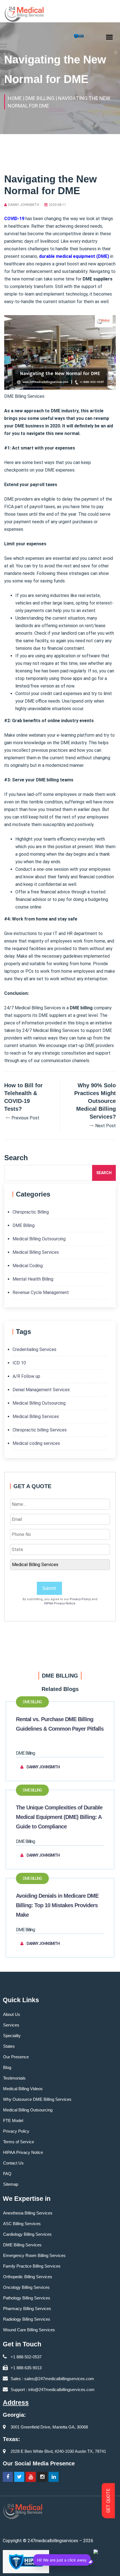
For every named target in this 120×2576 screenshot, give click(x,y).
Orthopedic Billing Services (28, 2277)
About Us (12, 2014)
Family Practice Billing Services (32, 2266)
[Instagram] (42, 2477)
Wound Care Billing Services (29, 2330)
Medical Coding (28, 1266)
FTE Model (13, 2120)
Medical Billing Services (36, 1252)
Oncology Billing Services (26, 2287)
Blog (7, 2067)
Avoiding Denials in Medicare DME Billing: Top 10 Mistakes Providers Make (57, 1905)
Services (11, 2025)
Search (104, 1173)
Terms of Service (19, 2142)
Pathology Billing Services (27, 2298)
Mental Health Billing (33, 1279)
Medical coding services (36, 1443)
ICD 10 (19, 1363)
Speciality (12, 2036)
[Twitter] (19, 2477)
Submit (49, 1588)
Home (15, 98)
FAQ (7, 2174)
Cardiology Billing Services (27, 2234)
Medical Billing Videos (23, 2089)
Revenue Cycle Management (41, 1292)
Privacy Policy (80, 1599)
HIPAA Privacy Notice (60, 1603)
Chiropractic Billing (31, 1212)
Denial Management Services (41, 1390)
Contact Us (13, 2163)
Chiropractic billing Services (40, 1430)
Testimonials (14, 2078)
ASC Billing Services (22, 2224)
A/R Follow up (26, 1376)
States (9, 2046)
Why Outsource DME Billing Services (37, 2099)
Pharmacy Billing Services (27, 2309)
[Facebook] (8, 2477)
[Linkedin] (54, 2477)
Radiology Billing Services (27, 2319)
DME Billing (24, 1225)
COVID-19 (14, 219)
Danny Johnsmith (24, 205)
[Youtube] (31, 2477)
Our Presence (16, 2057)
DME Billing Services (22, 2245)
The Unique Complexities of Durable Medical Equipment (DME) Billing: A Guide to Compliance (59, 1817)
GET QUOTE (108, 2501)
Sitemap (11, 2184)
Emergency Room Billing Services (34, 2255)
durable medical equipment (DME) (74, 256)
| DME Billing (39, 98)
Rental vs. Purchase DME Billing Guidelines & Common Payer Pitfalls (60, 1724)
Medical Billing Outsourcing (39, 1239)
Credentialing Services (34, 1349)
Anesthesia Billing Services (28, 2213)
